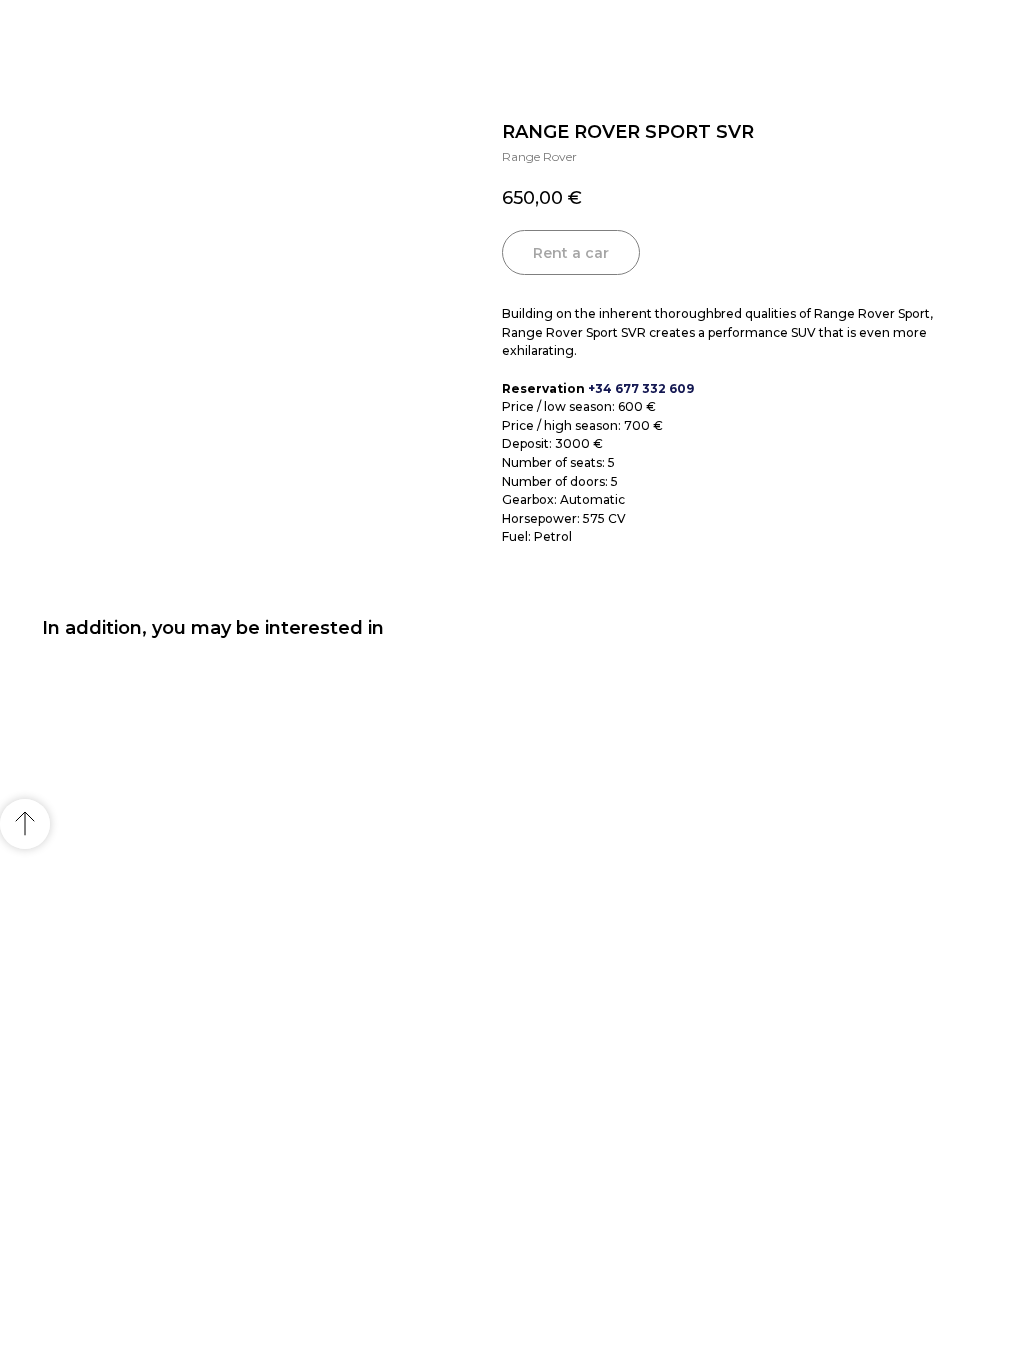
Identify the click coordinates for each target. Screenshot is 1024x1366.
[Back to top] (25, 824)
